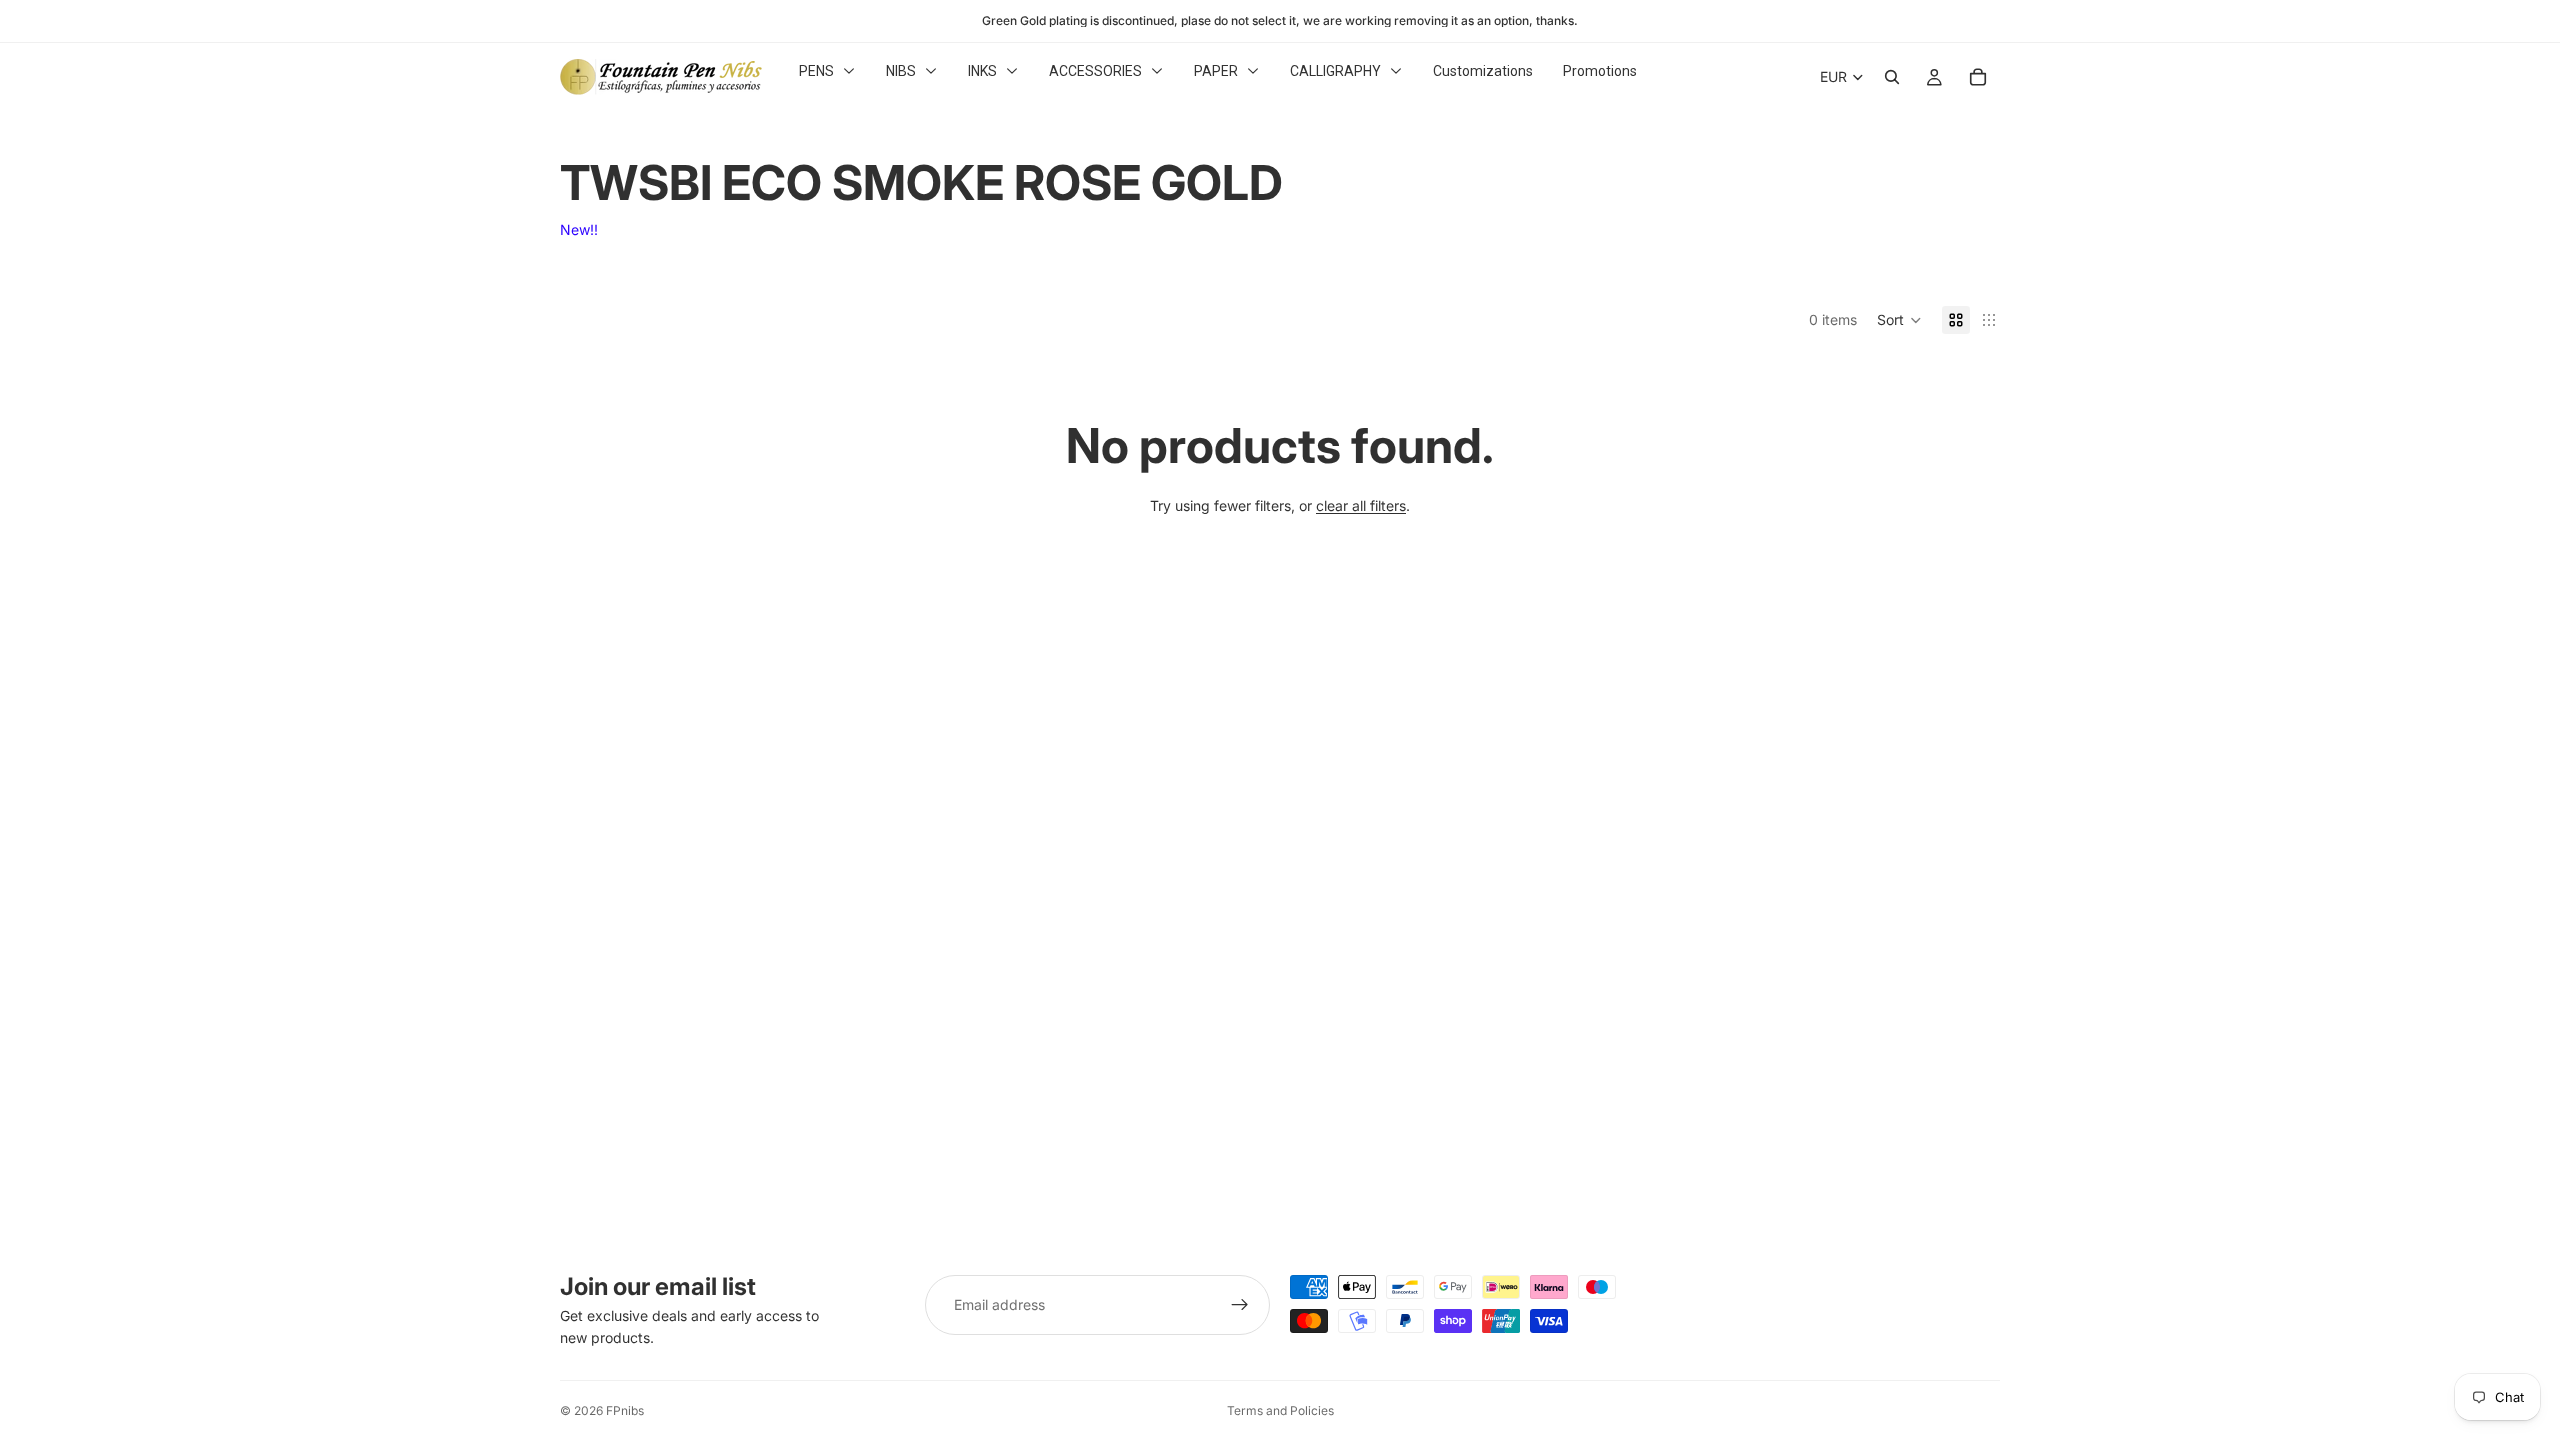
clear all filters (1361, 505)
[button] (1899, 320)
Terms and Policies (1280, 1410)
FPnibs (625, 1410)
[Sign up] (1240, 1305)
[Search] (1892, 77)
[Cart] (1978, 77)
